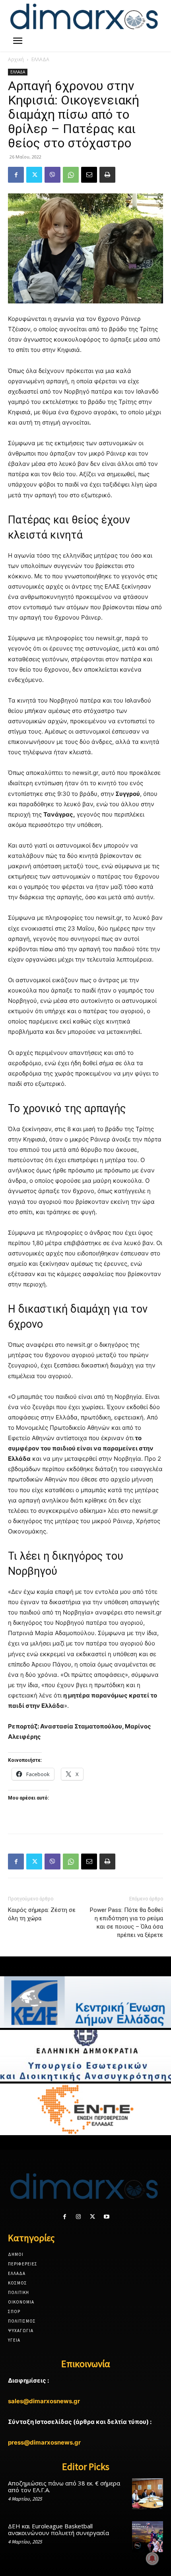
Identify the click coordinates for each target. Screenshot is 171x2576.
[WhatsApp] (71, 175)
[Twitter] (34, 175)
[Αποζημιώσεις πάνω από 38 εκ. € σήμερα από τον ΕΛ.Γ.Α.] (148, 2494)
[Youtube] (106, 2217)
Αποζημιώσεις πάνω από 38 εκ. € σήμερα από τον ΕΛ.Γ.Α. (64, 2486)
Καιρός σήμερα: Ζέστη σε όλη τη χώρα (42, 1914)
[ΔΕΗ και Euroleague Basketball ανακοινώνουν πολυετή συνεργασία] (148, 2537)
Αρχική (16, 59)
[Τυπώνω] (107, 175)
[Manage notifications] (152, 2559)
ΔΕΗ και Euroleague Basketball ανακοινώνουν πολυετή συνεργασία (58, 2529)
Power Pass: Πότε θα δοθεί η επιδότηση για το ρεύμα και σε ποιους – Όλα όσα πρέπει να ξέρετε (126, 1922)
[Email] (89, 175)
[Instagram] (79, 2217)
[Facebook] (16, 175)
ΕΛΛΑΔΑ (40, 59)
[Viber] (52, 175)
